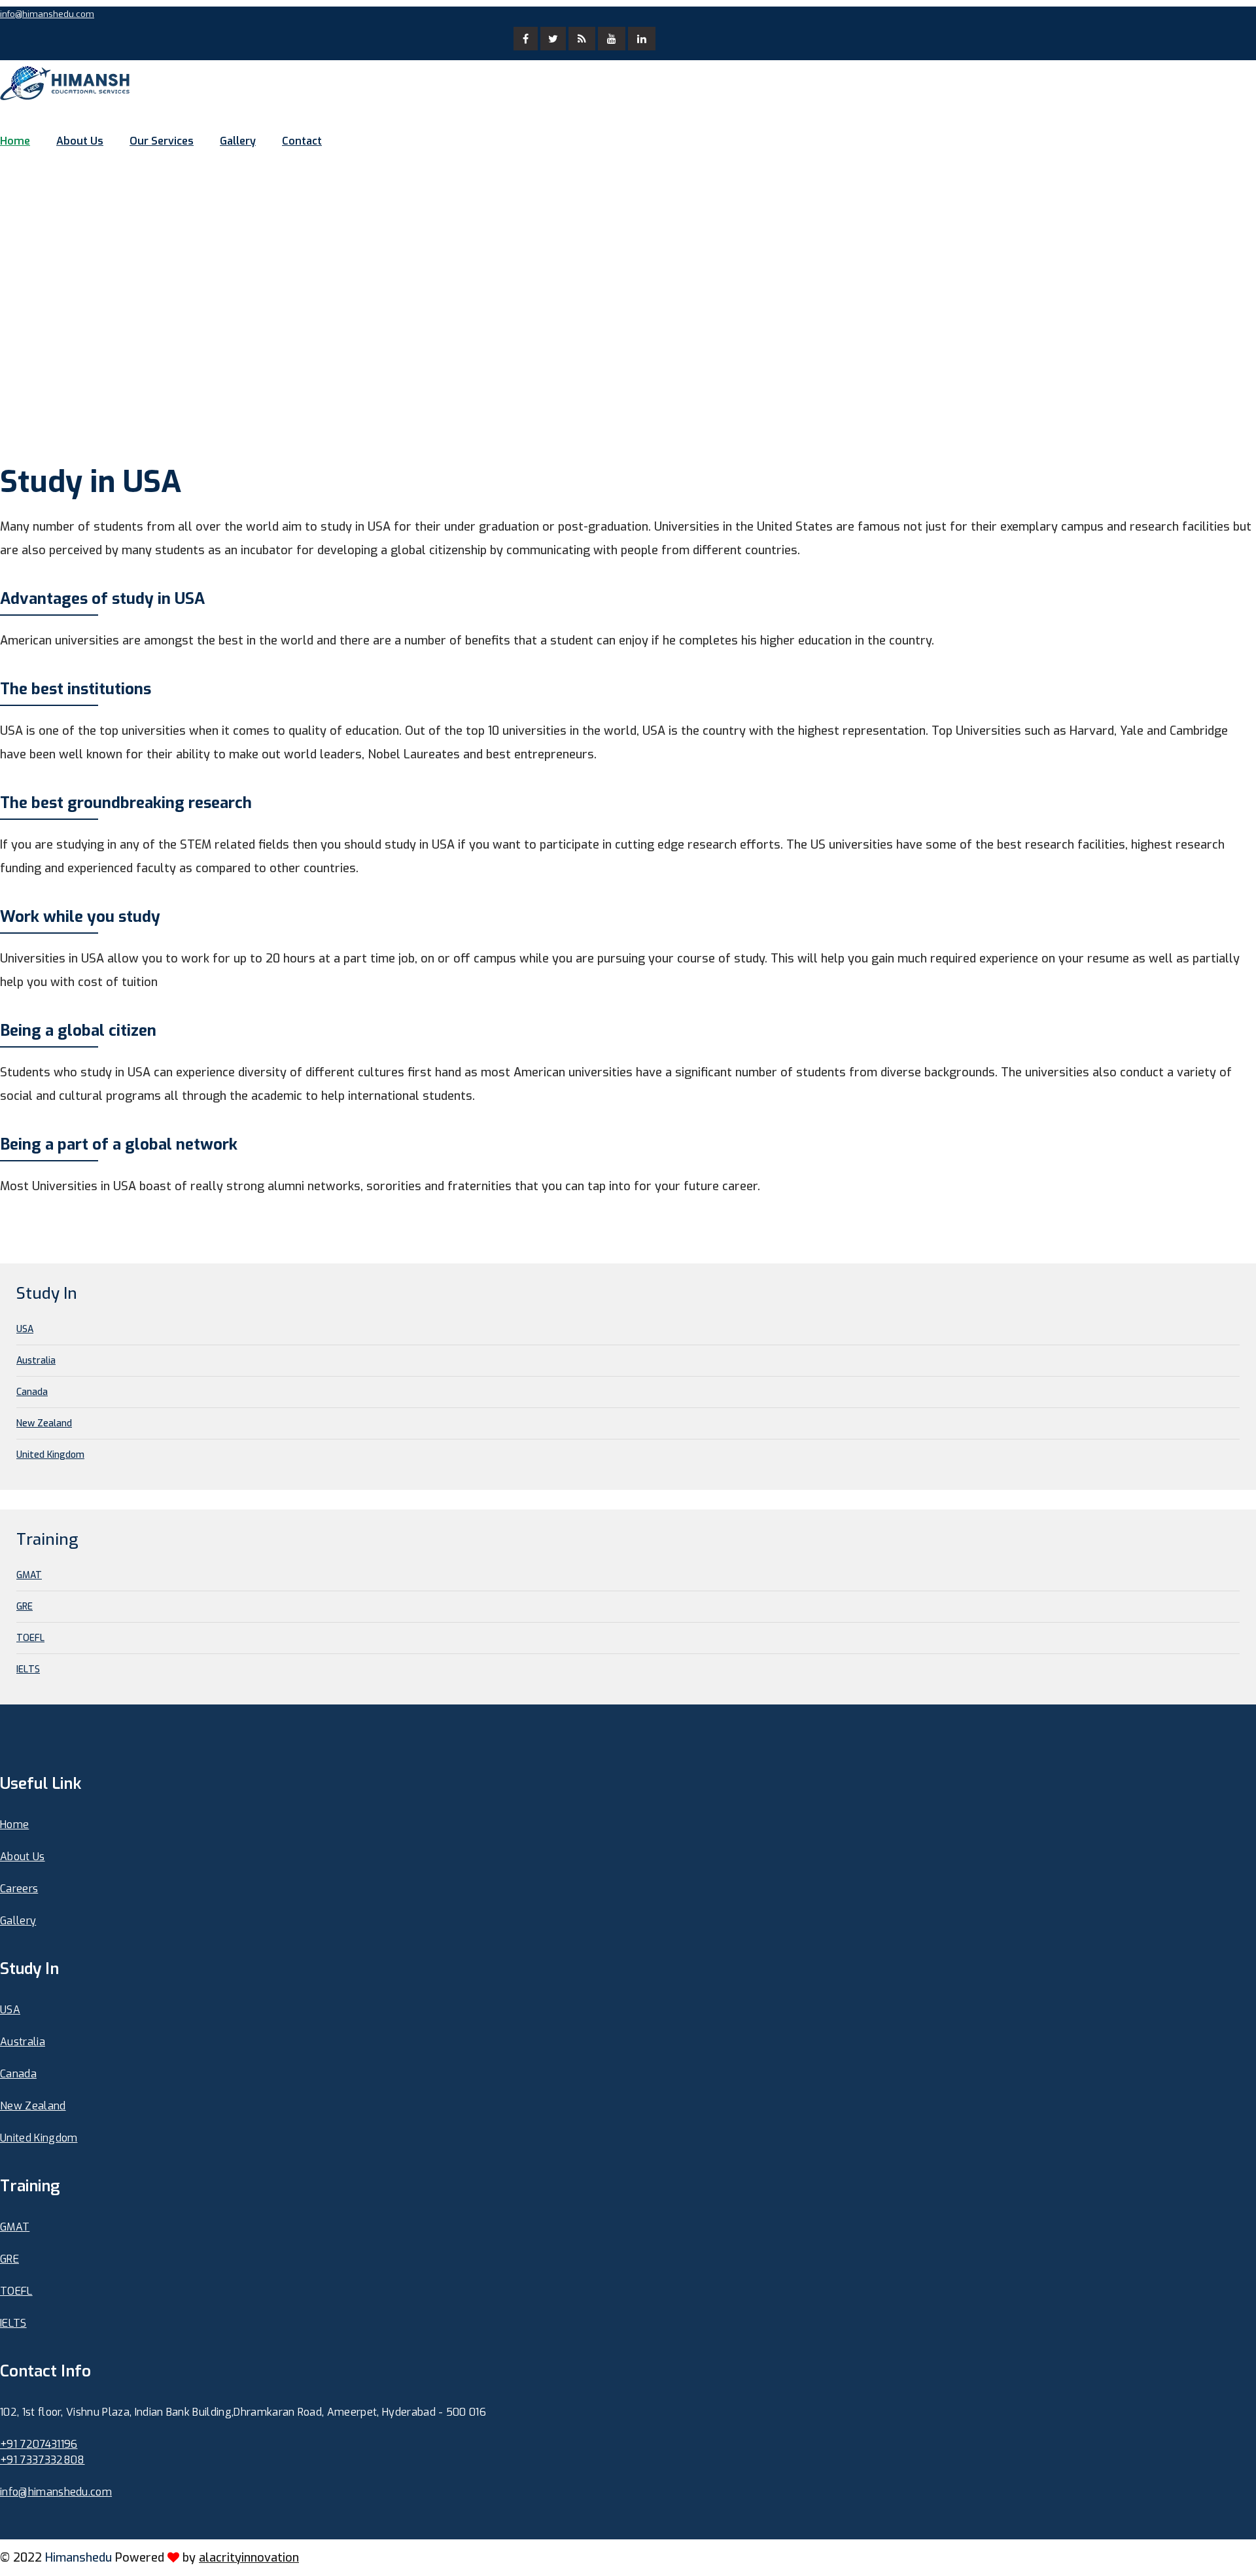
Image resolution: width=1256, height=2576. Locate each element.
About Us (80, 141)
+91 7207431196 (39, 2444)
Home (15, 141)
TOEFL (30, 1638)
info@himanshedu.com (47, 14)
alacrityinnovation (249, 2558)
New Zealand (44, 1423)
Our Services (162, 141)
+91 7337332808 (42, 2460)
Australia (36, 1361)
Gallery (238, 141)
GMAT (29, 1575)
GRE (25, 1607)
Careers (19, 1889)
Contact (302, 141)
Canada (32, 1392)
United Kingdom (50, 1455)
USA (25, 1329)
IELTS (28, 1669)
